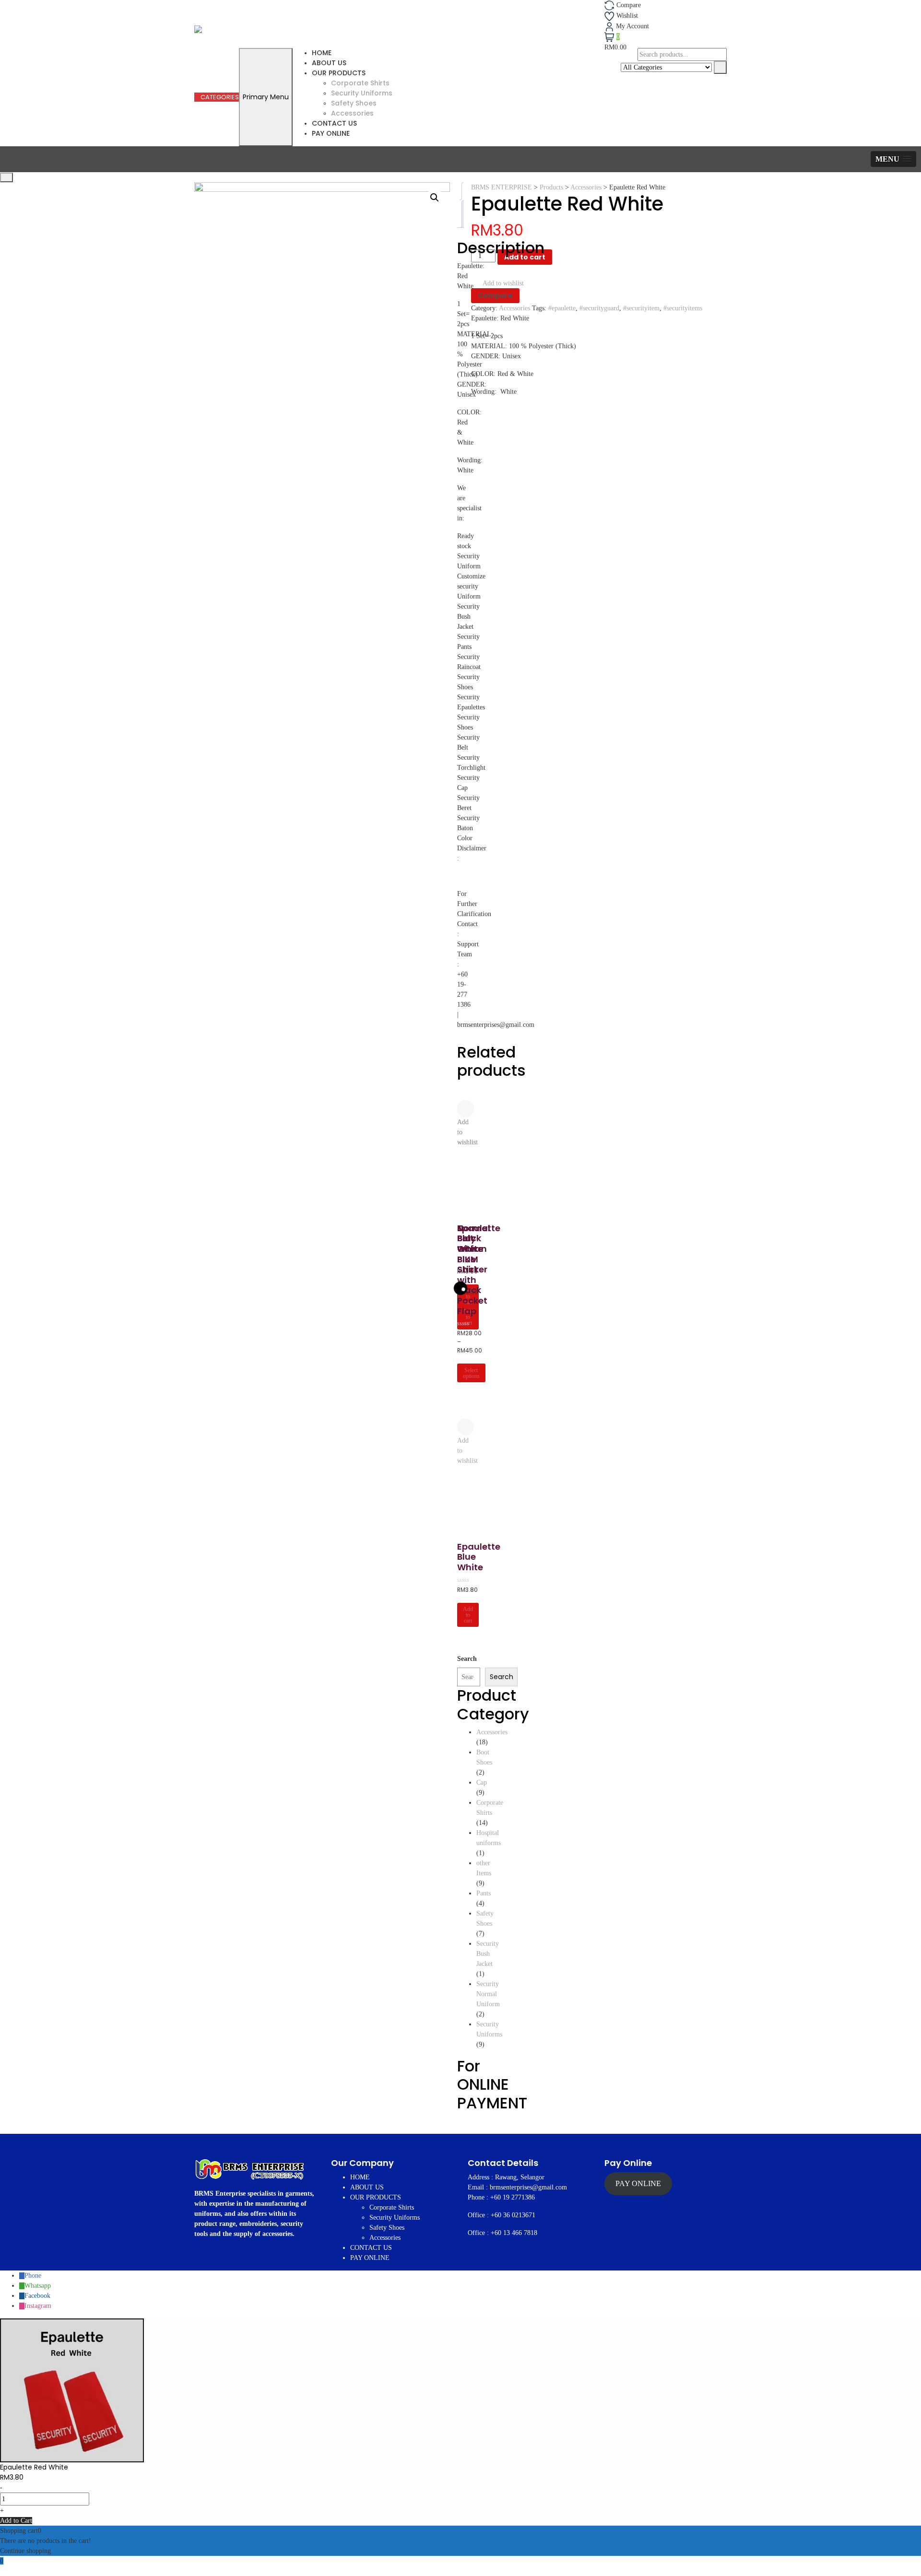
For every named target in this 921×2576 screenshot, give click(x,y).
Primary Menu (266, 97)
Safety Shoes (354, 103)
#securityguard (599, 308)
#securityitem (641, 308)
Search (502, 1677)
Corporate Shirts (360, 83)
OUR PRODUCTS (339, 73)
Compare (495, 295)
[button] (893, 159)
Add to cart (525, 257)
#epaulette (562, 308)
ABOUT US (329, 63)
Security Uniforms (362, 93)
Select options (471, 1373)
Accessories (352, 113)
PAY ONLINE (331, 133)
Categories (219, 97)
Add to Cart (16, 2521)
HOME (322, 53)
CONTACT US (334, 123)
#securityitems (683, 308)
